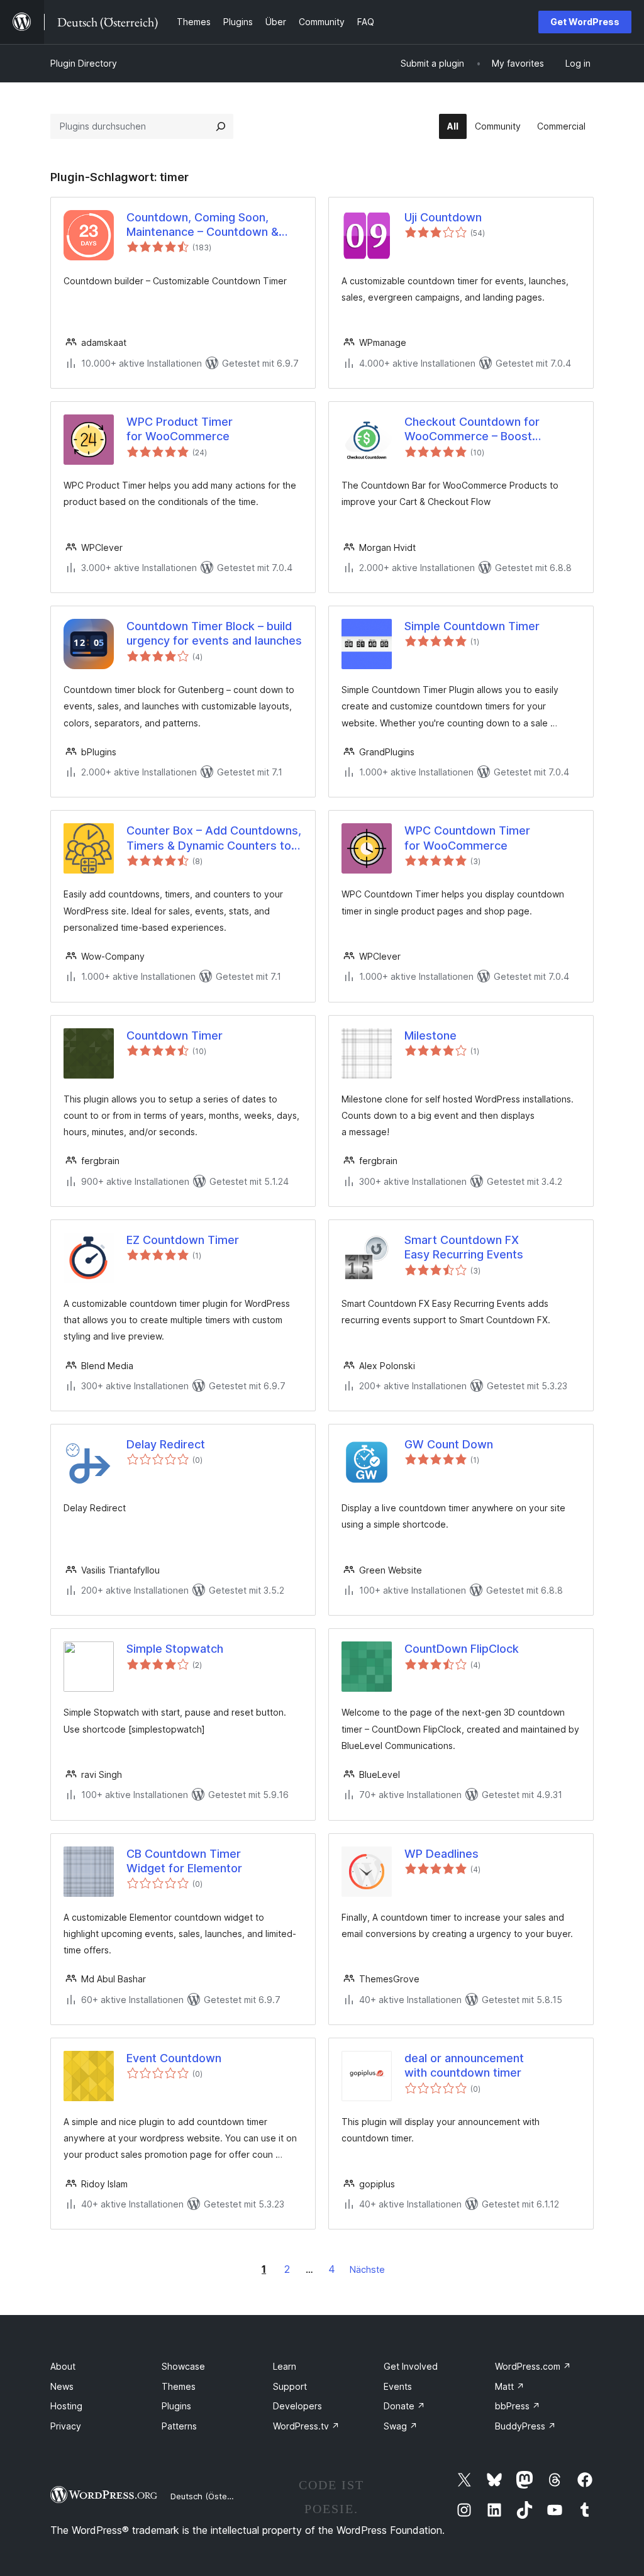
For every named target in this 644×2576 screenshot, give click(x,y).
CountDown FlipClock (462, 1649)
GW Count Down (449, 1444)
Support (290, 2386)
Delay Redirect (166, 1444)
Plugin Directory (84, 63)
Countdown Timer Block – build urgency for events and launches (214, 633)
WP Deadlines (441, 1854)
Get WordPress (585, 22)
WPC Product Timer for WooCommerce (180, 429)
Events (398, 2386)
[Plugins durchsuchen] (221, 126)
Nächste (367, 2269)
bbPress (518, 2406)
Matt (510, 2386)
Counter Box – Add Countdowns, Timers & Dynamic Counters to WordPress (214, 838)
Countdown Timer (175, 1035)
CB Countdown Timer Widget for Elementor (184, 1861)
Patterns (179, 2426)
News (62, 2386)
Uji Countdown (443, 217)
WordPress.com (533, 2366)
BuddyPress (525, 2426)
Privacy (66, 2426)
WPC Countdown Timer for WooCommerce (467, 838)
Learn (285, 2366)
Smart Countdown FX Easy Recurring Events (464, 1247)
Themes (179, 2386)
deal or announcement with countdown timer (464, 2065)
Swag (401, 2426)
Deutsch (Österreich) (211, 2496)
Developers (297, 2406)
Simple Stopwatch (175, 1649)
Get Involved (411, 2366)
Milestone (430, 1035)
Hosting (66, 2406)
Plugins (176, 2406)
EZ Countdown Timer (183, 1240)
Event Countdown (174, 2058)
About (63, 2366)
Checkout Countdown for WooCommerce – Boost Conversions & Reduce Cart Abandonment (479, 430)
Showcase (183, 2366)
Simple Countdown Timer (472, 626)
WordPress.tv (306, 2426)
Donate (404, 2406)
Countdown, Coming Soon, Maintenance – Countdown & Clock (203, 225)
